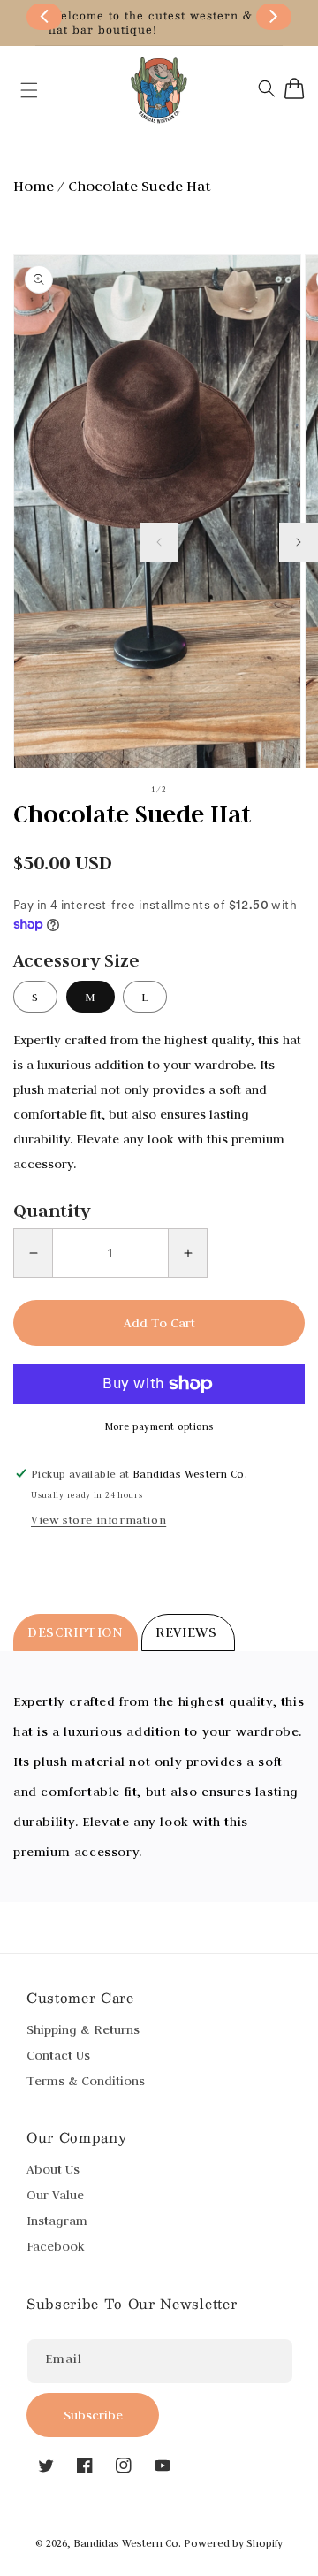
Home (34, 186)
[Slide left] (159, 542)
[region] (159, 23)
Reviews (188, 1632)
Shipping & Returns (83, 2029)
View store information (98, 1519)
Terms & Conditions (86, 2081)
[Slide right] (299, 542)
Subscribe (93, 2415)
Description (76, 1632)
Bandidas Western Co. (127, 2543)
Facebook (56, 2246)
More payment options (159, 1426)
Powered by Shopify (233, 2543)
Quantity (52, 1211)
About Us (53, 2169)
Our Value (55, 2195)
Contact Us (58, 2055)
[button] (20, 90)
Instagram (57, 2221)
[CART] (295, 88)
